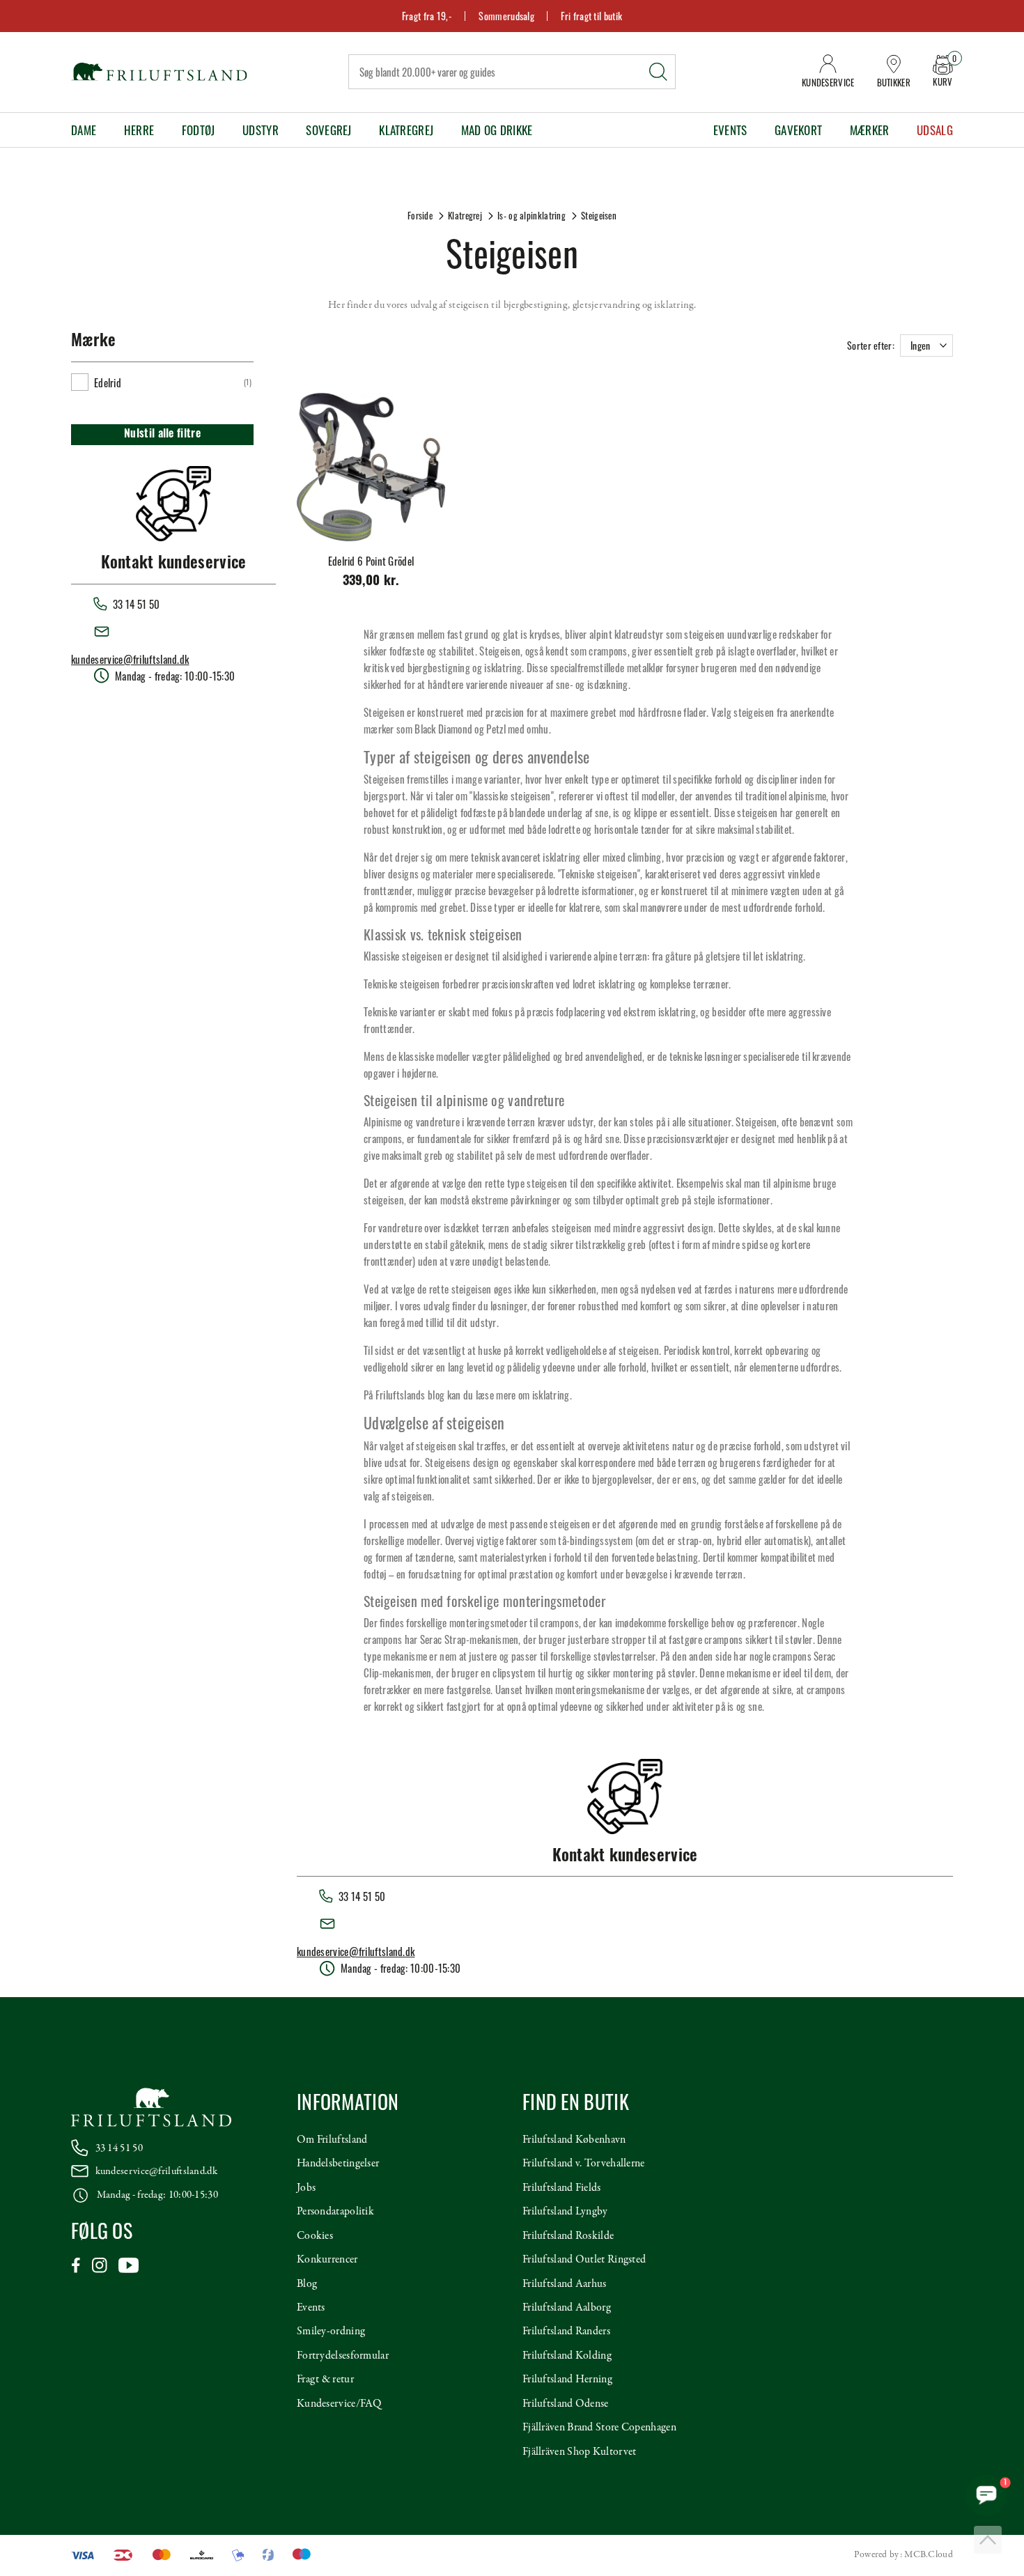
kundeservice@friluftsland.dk (130, 659)
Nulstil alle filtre (162, 435)
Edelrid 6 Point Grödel (371, 561)
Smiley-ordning (331, 2331)
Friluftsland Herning (567, 2380)
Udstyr (261, 130)
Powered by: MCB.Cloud (903, 2555)
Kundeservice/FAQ (339, 2404)
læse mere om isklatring (523, 1395)
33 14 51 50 (119, 2148)
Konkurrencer (327, 2260)
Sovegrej (328, 130)
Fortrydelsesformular (343, 2356)
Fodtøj (199, 130)
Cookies (315, 2236)
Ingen (921, 345)
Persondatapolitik (335, 2212)
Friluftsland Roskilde (568, 2236)
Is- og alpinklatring (532, 215)
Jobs (306, 2188)
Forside (420, 215)
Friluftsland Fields (562, 2188)
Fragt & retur (325, 2380)
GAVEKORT (798, 130)
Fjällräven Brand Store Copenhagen (599, 2428)
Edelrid (108, 382)
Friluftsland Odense (566, 2404)
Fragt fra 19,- (427, 16)
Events (730, 130)
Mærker (870, 130)
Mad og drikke (497, 130)
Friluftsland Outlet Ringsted (584, 2260)
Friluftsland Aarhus (565, 2284)
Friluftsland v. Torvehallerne (584, 2164)
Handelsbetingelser (338, 2164)
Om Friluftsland (332, 2140)
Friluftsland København (574, 2140)
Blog (307, 2284)
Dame (84, 130)
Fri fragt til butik (591, 16)
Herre (139, 130)
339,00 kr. (371, 582)
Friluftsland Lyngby (565, 2212)
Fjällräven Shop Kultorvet (580, 2452)
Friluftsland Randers (566, 2331)
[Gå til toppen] (988, 2540)
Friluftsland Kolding (567, 2356)
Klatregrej (406, 130)
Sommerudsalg (506, 16)
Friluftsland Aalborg (567, 2308)
